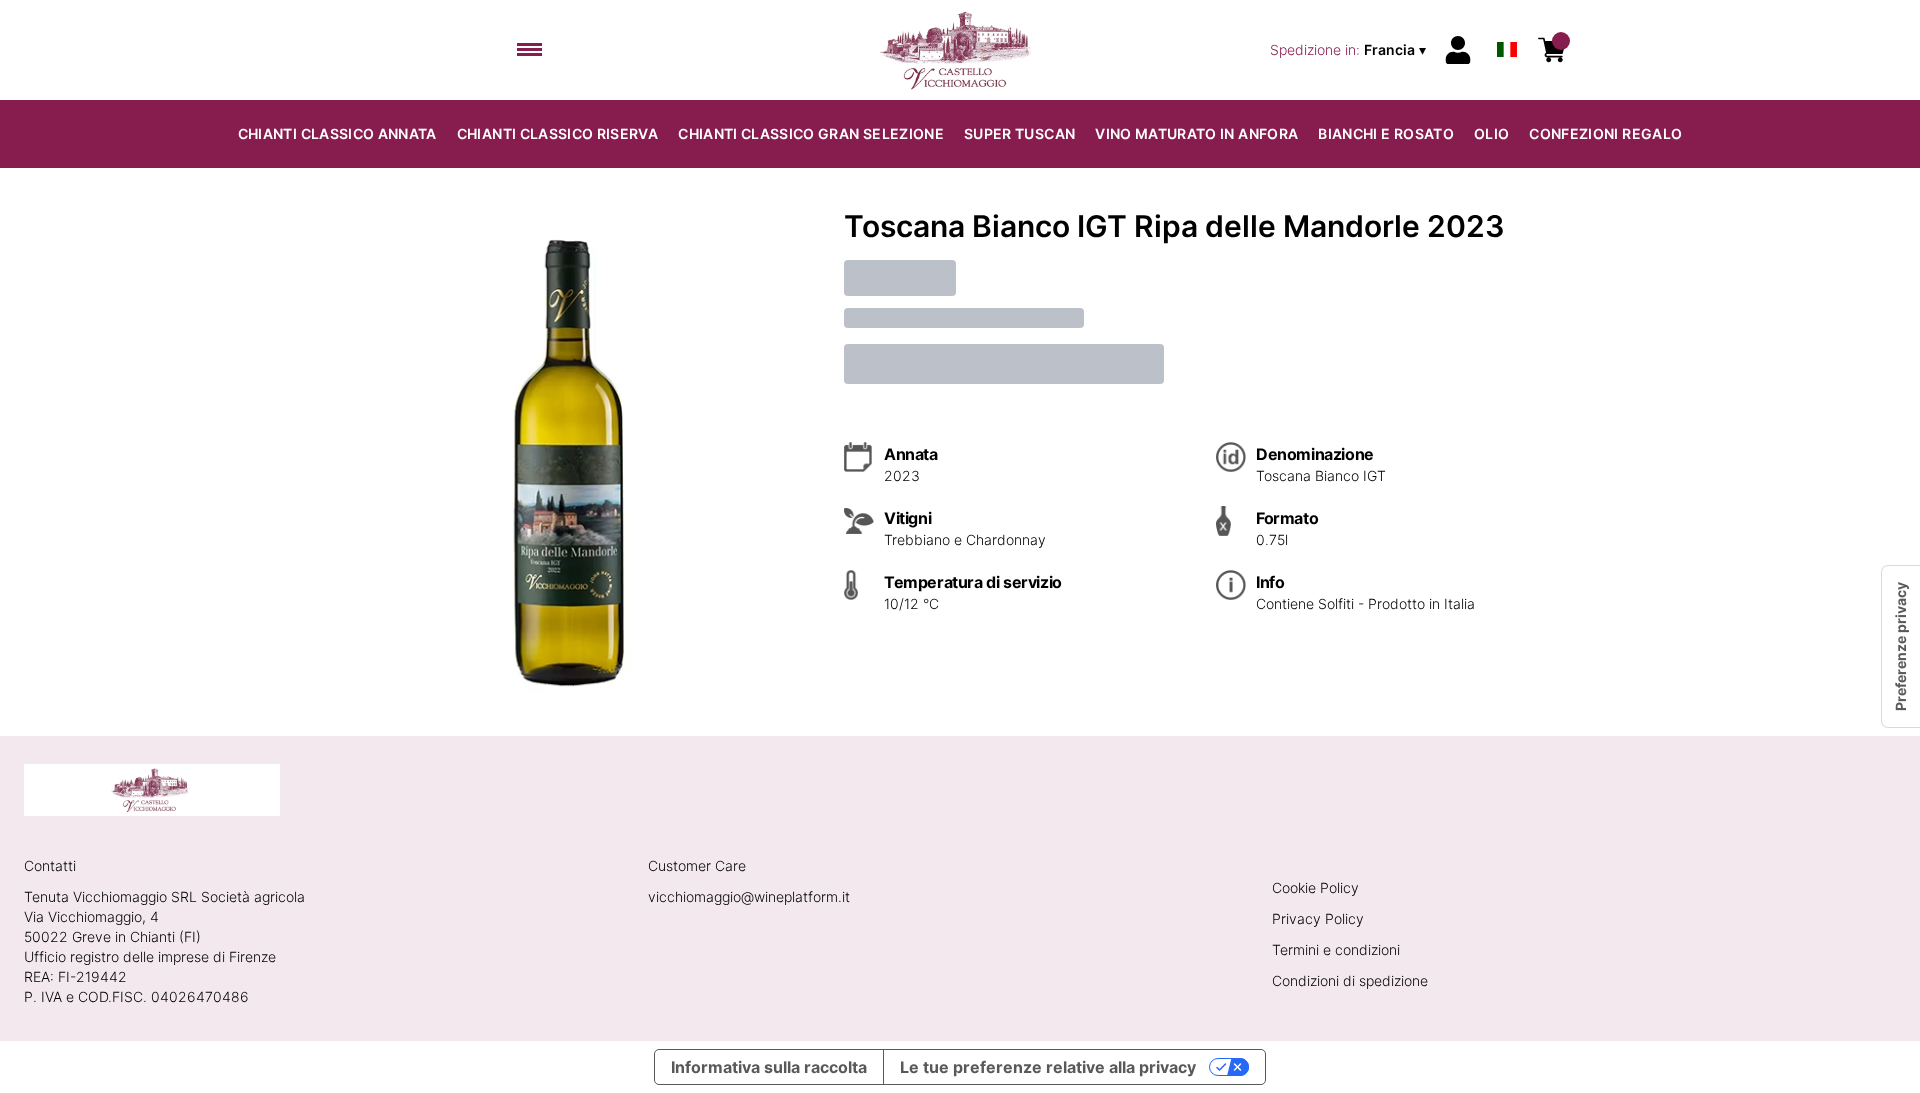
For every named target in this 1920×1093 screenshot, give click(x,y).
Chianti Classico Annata (337, 133)
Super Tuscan (1019, 133)
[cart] (1552, 50)
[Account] (1458, 50)
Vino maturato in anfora (1196, 133)
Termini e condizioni (1336, 949)
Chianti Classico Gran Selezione (811, 133)
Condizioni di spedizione (1350, 980)
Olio (1491, 133)
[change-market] (1350, 50)
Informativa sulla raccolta (769, 1067)
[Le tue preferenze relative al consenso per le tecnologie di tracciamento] (1901, 646)
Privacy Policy (1318, 918)
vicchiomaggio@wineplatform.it (749, 896)
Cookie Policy (1315, 887)
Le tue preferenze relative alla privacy (1048, 1067)
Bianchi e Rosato (1386, 133)
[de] (1507, 23)
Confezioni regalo (1605, 133)
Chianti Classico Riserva (557, 133)
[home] (960, 50)
